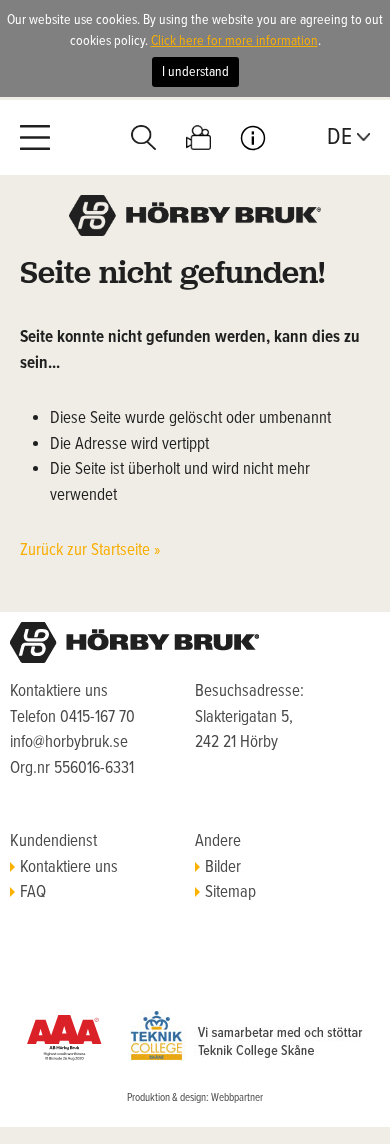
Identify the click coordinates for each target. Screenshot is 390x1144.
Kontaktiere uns (69, 868)
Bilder (223, 868)
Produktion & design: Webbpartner (195, 1098)
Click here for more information (234, 41)
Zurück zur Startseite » (90, 551)
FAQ (33, 893)
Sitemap (230, 893)
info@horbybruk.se (69, 743)
